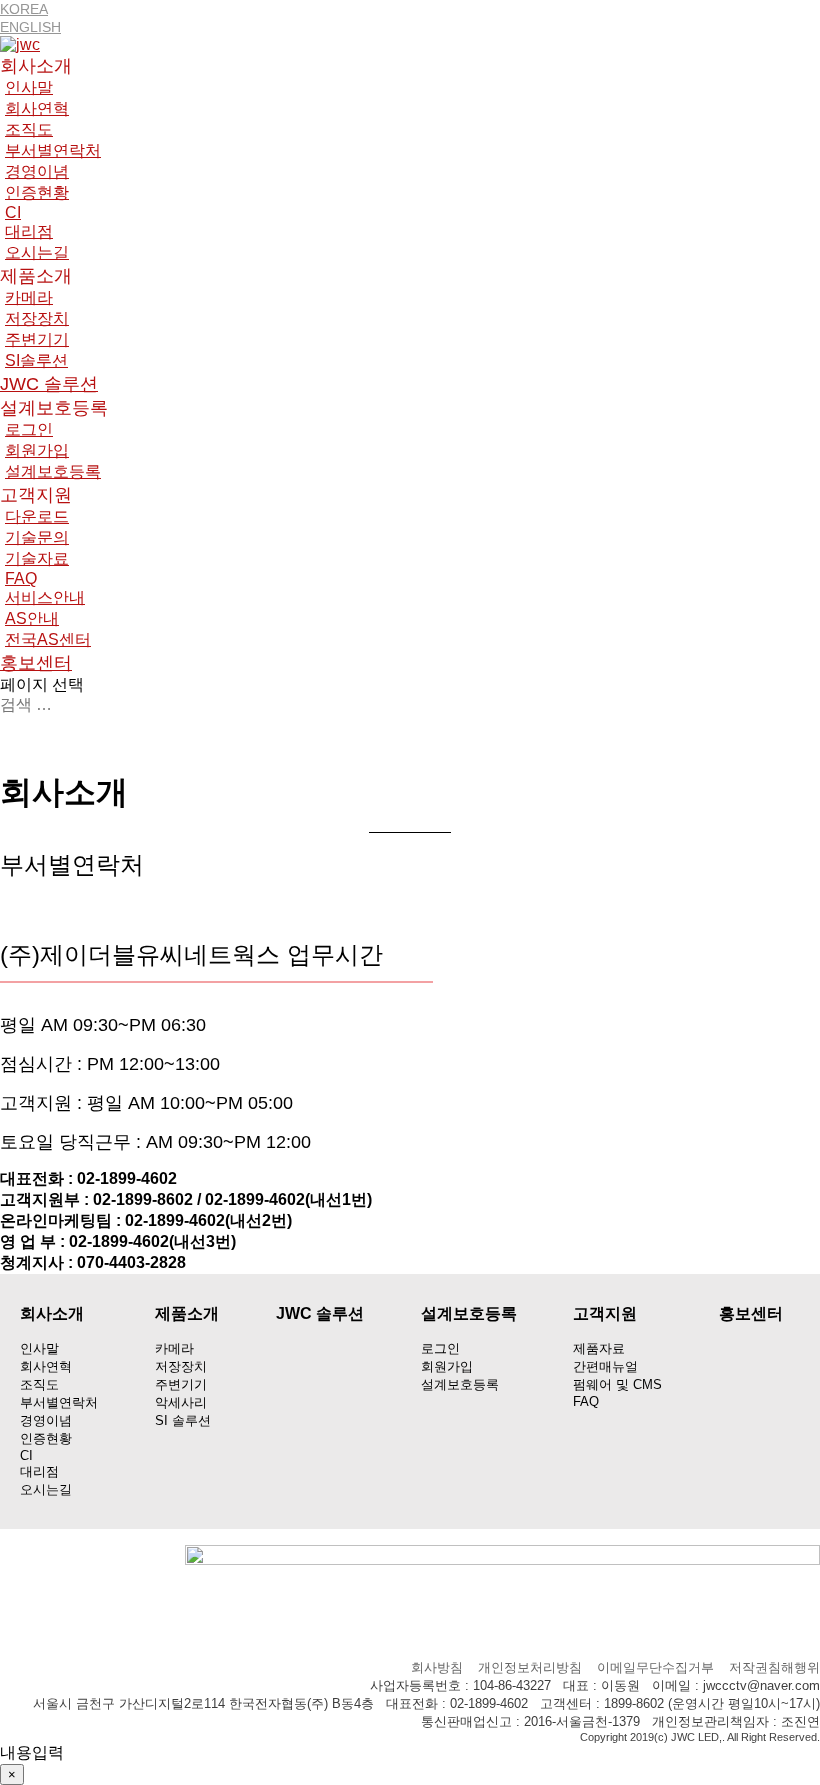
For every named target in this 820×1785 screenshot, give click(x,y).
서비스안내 (45, 597)
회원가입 (37, 450)
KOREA (24, 9)
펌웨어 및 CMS (617, 1384)
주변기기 (37, 339)
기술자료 (37, 558)
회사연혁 (37, 108)
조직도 (29, 129)
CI (13, 212)
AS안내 (32, 618)
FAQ (21, 578)
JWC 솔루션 (49, 384)
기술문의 (37, 537)
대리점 (29, 231)
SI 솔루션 (183, 1420)
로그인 (29, 429)
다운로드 (37, 516)
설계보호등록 (53, 471)
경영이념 (37, 171)
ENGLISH (30, 27)
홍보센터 (36, 663)
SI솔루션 (36, 360)
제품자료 (599, 1348)
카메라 (29, 297)
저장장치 (37, 318)
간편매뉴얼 (605, 1366)
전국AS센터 (48, 639)
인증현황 (37, 192)
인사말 (29, 87)
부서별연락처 (53, 150)
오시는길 (37, 252)
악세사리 (181, 1402)
